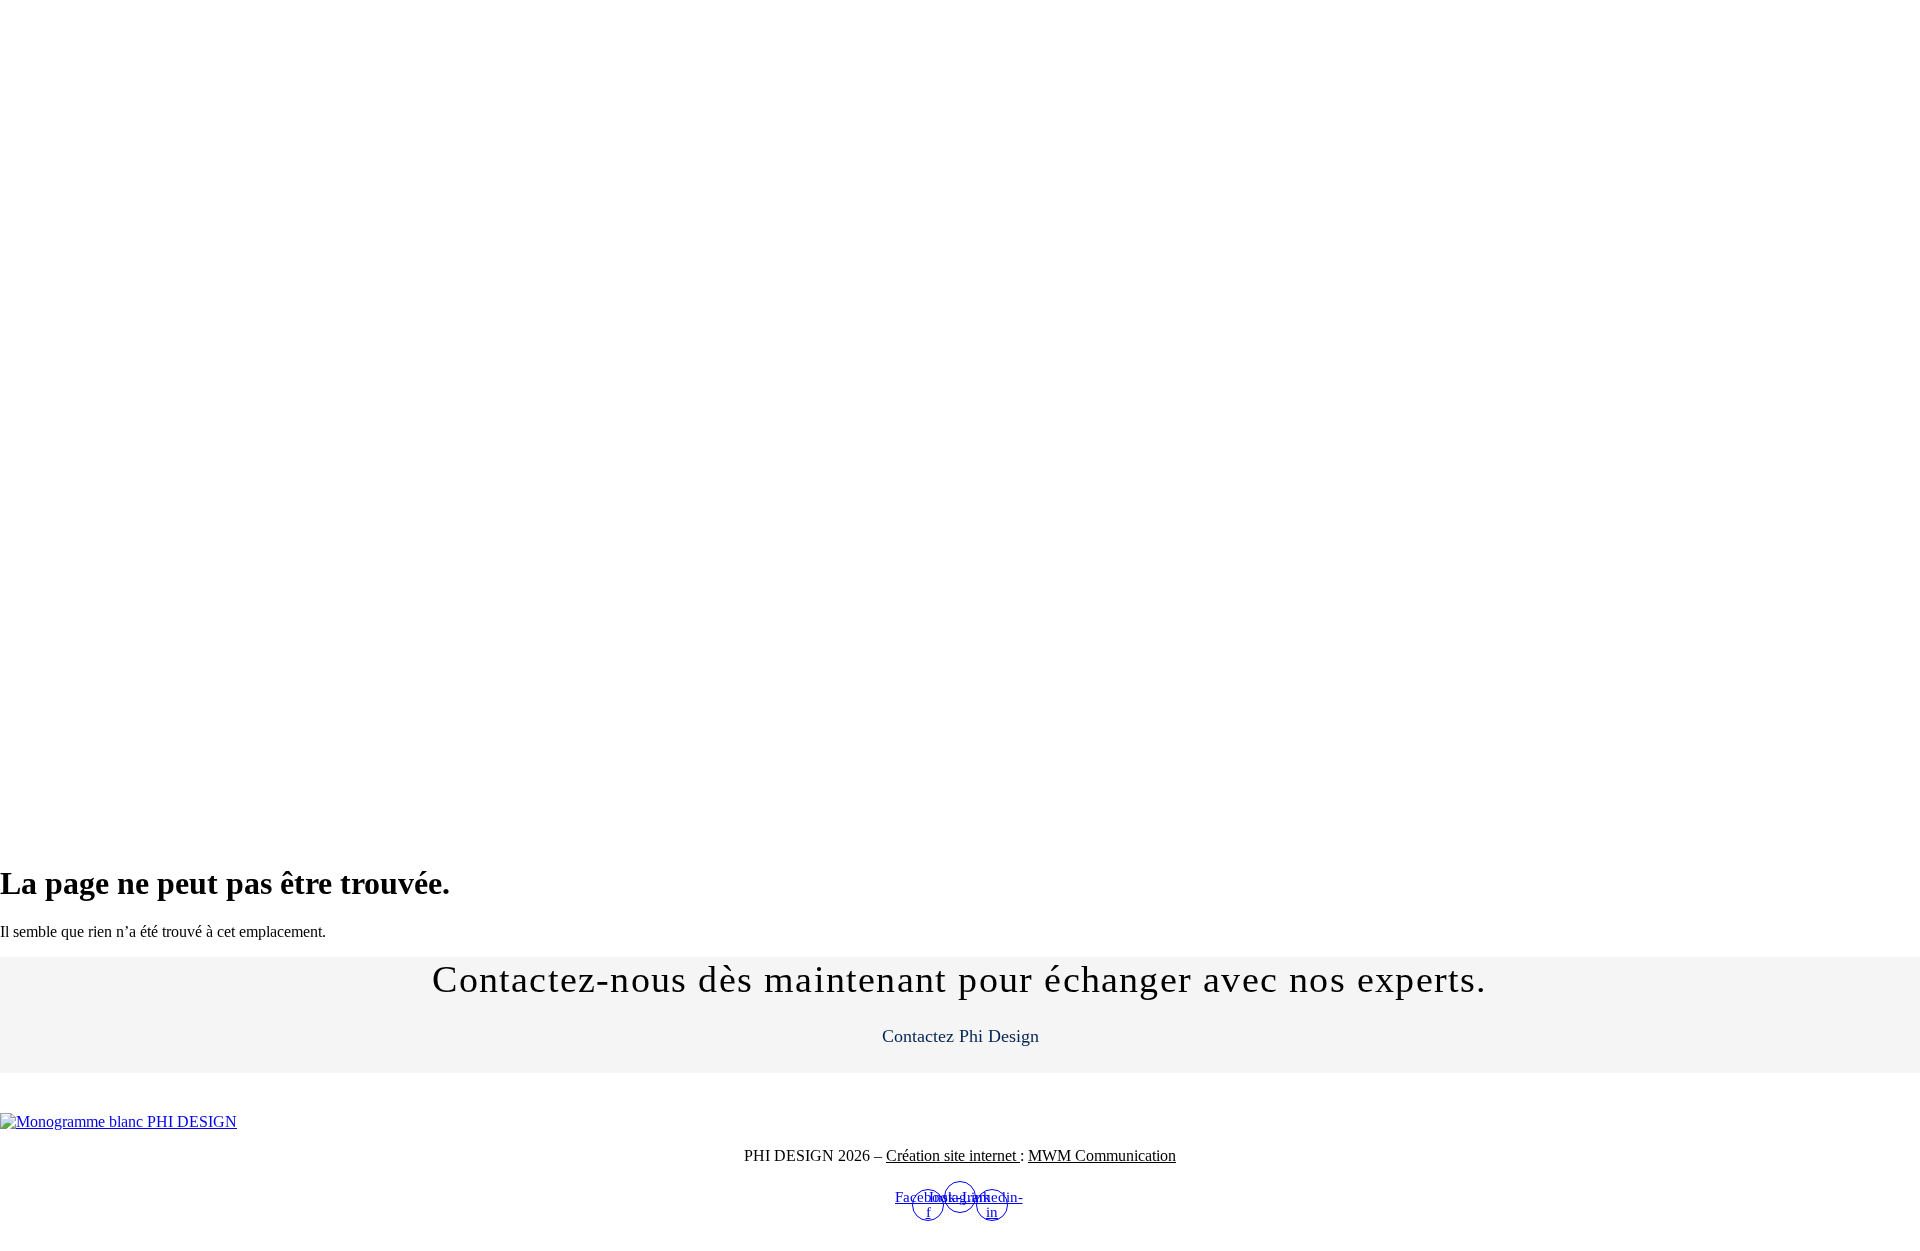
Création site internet (953, 1155)
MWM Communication (1102, 1155)
